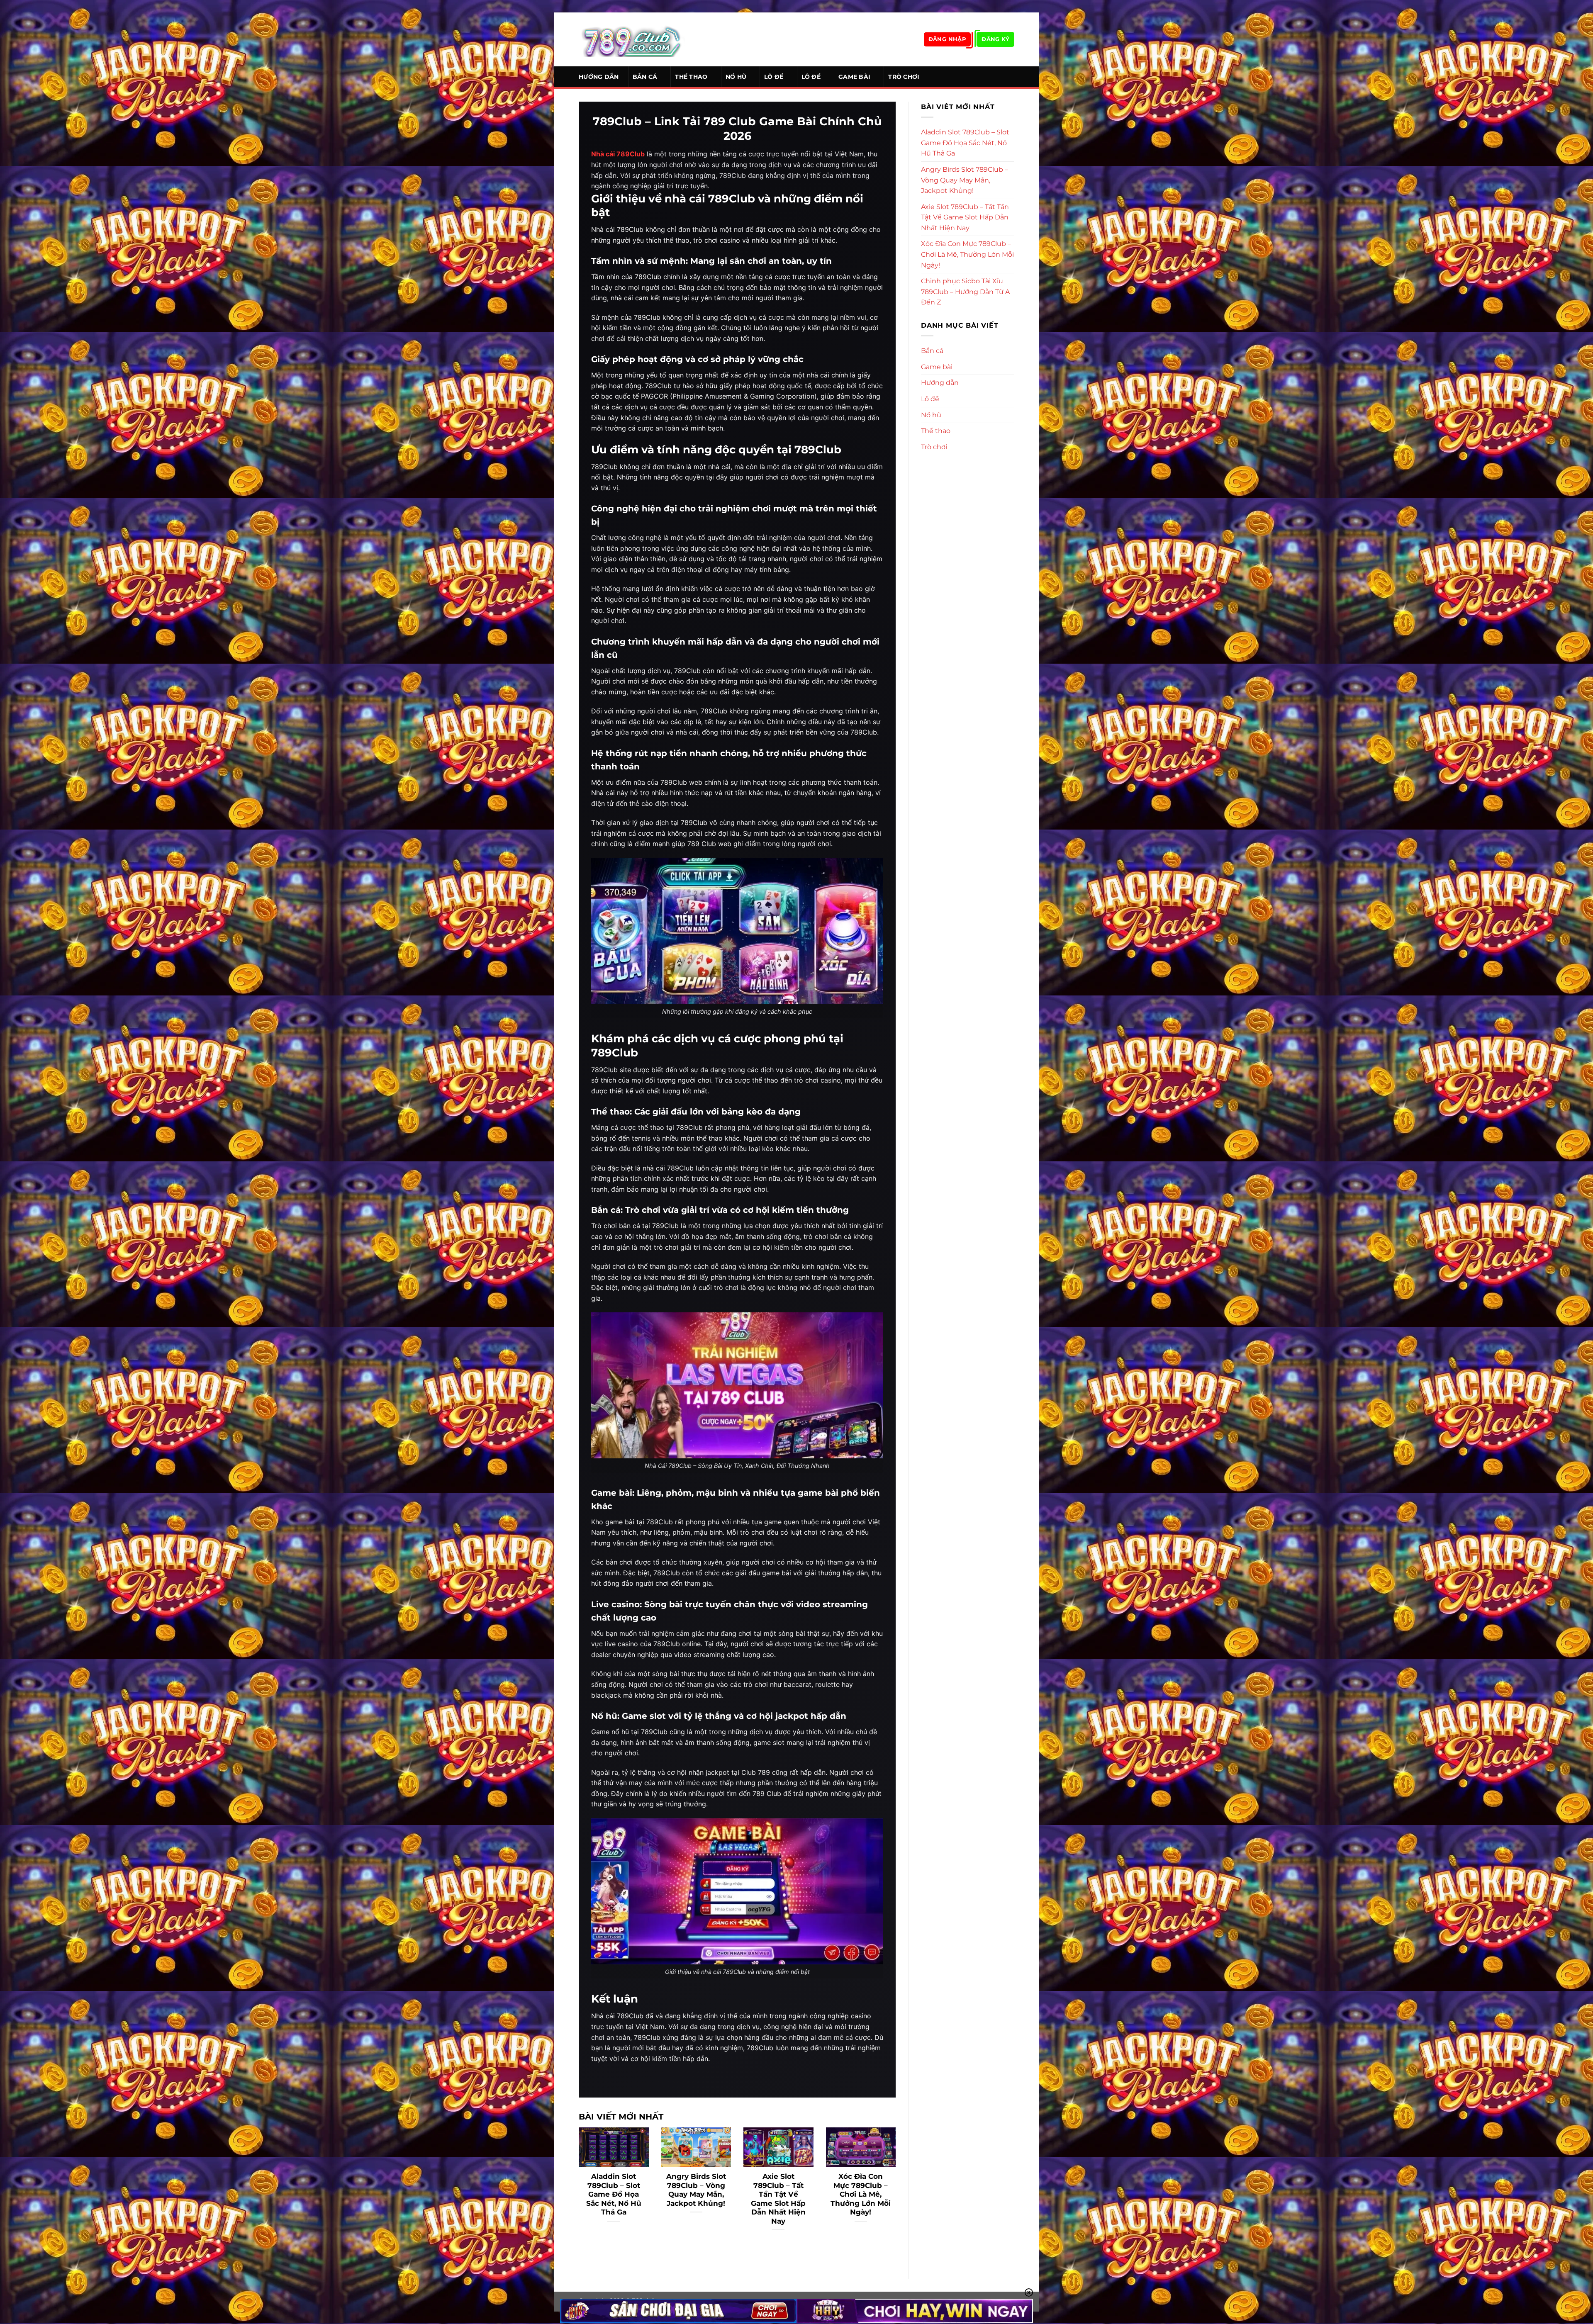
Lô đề (774, 77)
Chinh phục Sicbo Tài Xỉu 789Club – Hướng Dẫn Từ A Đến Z (965, 292)
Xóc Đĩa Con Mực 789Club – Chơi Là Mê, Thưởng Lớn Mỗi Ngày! (861, 2194)
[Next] (897, 2190)
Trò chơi (904, 77)
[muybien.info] (632, 39)
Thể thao (691, 77)
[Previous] (577, 2190)
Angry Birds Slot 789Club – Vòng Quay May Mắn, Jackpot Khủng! (696, 2190)
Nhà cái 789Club (618, 154)
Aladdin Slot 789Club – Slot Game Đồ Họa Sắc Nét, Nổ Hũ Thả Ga (614, 2194)
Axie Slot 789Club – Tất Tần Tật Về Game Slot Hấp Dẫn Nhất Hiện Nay (778, 2199)
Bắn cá (645, 77)
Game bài (854, 77)
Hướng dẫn (599, 77)
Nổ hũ (736, 77)
